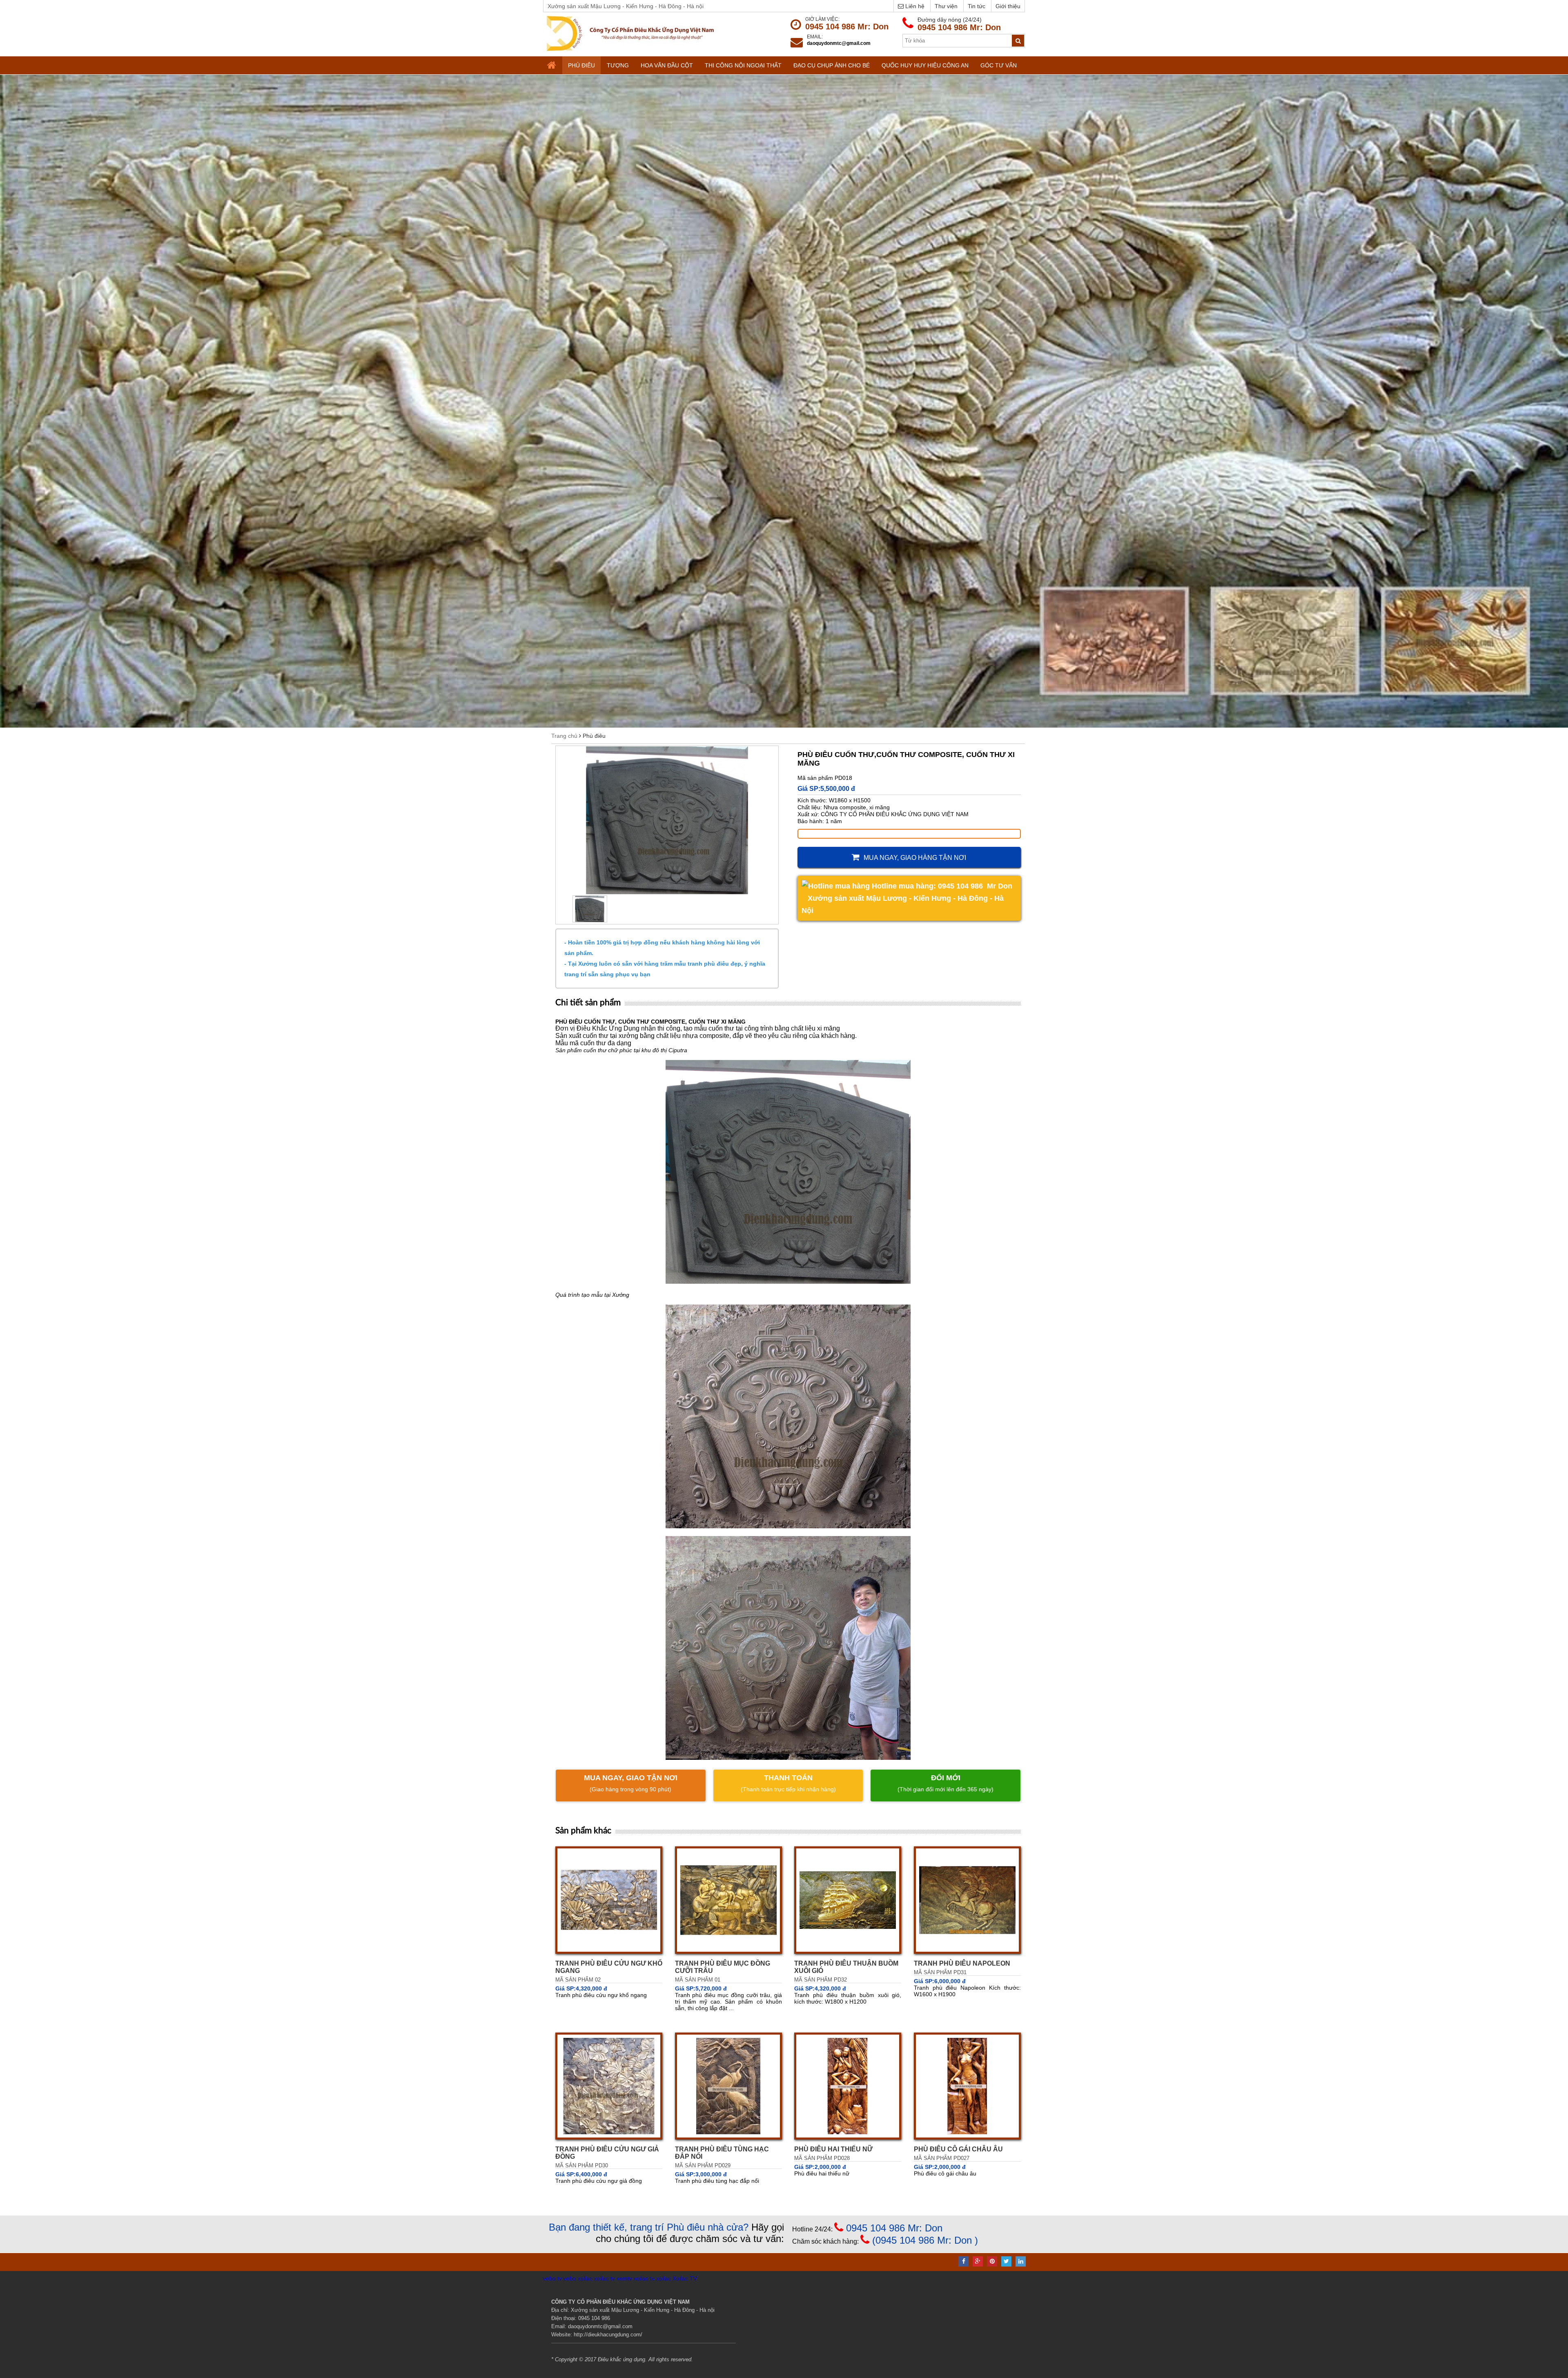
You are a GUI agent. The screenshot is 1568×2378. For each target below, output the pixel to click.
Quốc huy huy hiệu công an (925, 65)
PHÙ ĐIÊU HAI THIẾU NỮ (833, 2149)
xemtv (624, 2278)
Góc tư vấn (999, 65)
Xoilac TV (685, 2278)
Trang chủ (564, 736)
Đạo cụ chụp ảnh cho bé (832, 65)
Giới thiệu (1008, 6)
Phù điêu (581, 65)
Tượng (618, 65)
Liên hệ (914, 6)
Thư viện (946, 6)
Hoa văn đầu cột (667, 65)
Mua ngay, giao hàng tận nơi (915, 858)
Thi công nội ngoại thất (743, 65)
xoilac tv (605, 2278)
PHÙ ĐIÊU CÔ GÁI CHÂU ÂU (958, 2149)
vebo (570, 2278)
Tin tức (977, 6)
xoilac (585, 2278)
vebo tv (552, 2278)
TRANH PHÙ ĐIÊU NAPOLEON (962, 1963)
